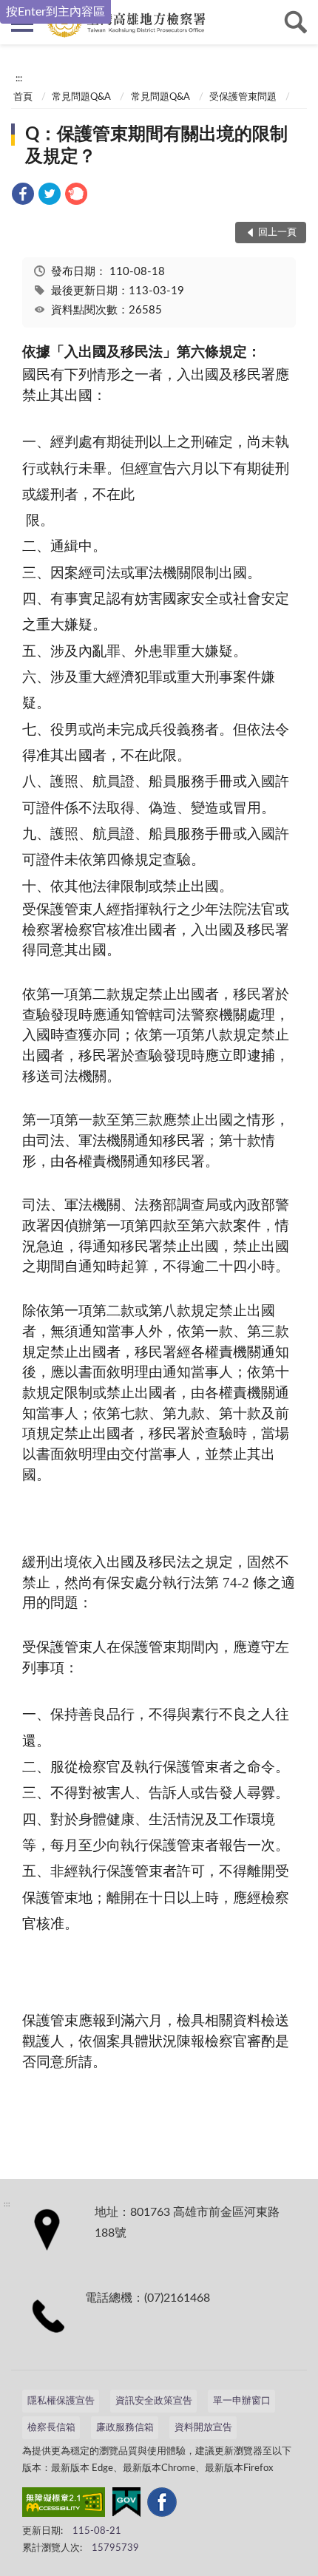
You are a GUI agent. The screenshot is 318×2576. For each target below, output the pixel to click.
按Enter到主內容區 (55, 12)
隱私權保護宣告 (61, 2401)
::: (19, 78)
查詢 (296, 22)
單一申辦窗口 (242, 2401)
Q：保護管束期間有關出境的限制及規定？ (156, 146)
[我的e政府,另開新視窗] (126, 2505)
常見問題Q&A (81, 97)
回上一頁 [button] (277, 233)
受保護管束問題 (243, 97)
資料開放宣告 (203, 2428)
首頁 (23, 97)
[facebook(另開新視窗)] (162, 2505)
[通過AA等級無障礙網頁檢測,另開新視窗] (64, 2505)
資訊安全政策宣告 (154, 2401)
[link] (23, 196)
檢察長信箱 (51, 2428)
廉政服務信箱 (125, 2428)
